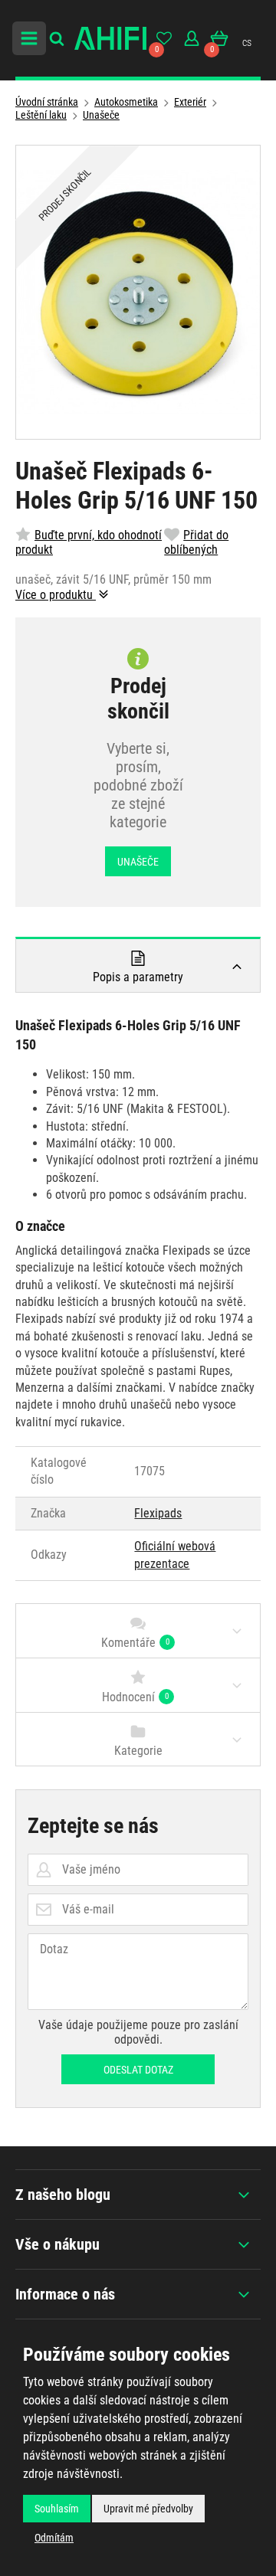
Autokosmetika (126, 102)
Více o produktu (56, 595)
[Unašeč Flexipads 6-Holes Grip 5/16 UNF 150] (138, 292)
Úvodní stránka (47, 102)
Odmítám (54, 2538)
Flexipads (158, 1513)
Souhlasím (57, 2509)
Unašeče (101, 115)
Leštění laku (41, 115)
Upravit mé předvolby (148, 2509)
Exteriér (190, 102)
